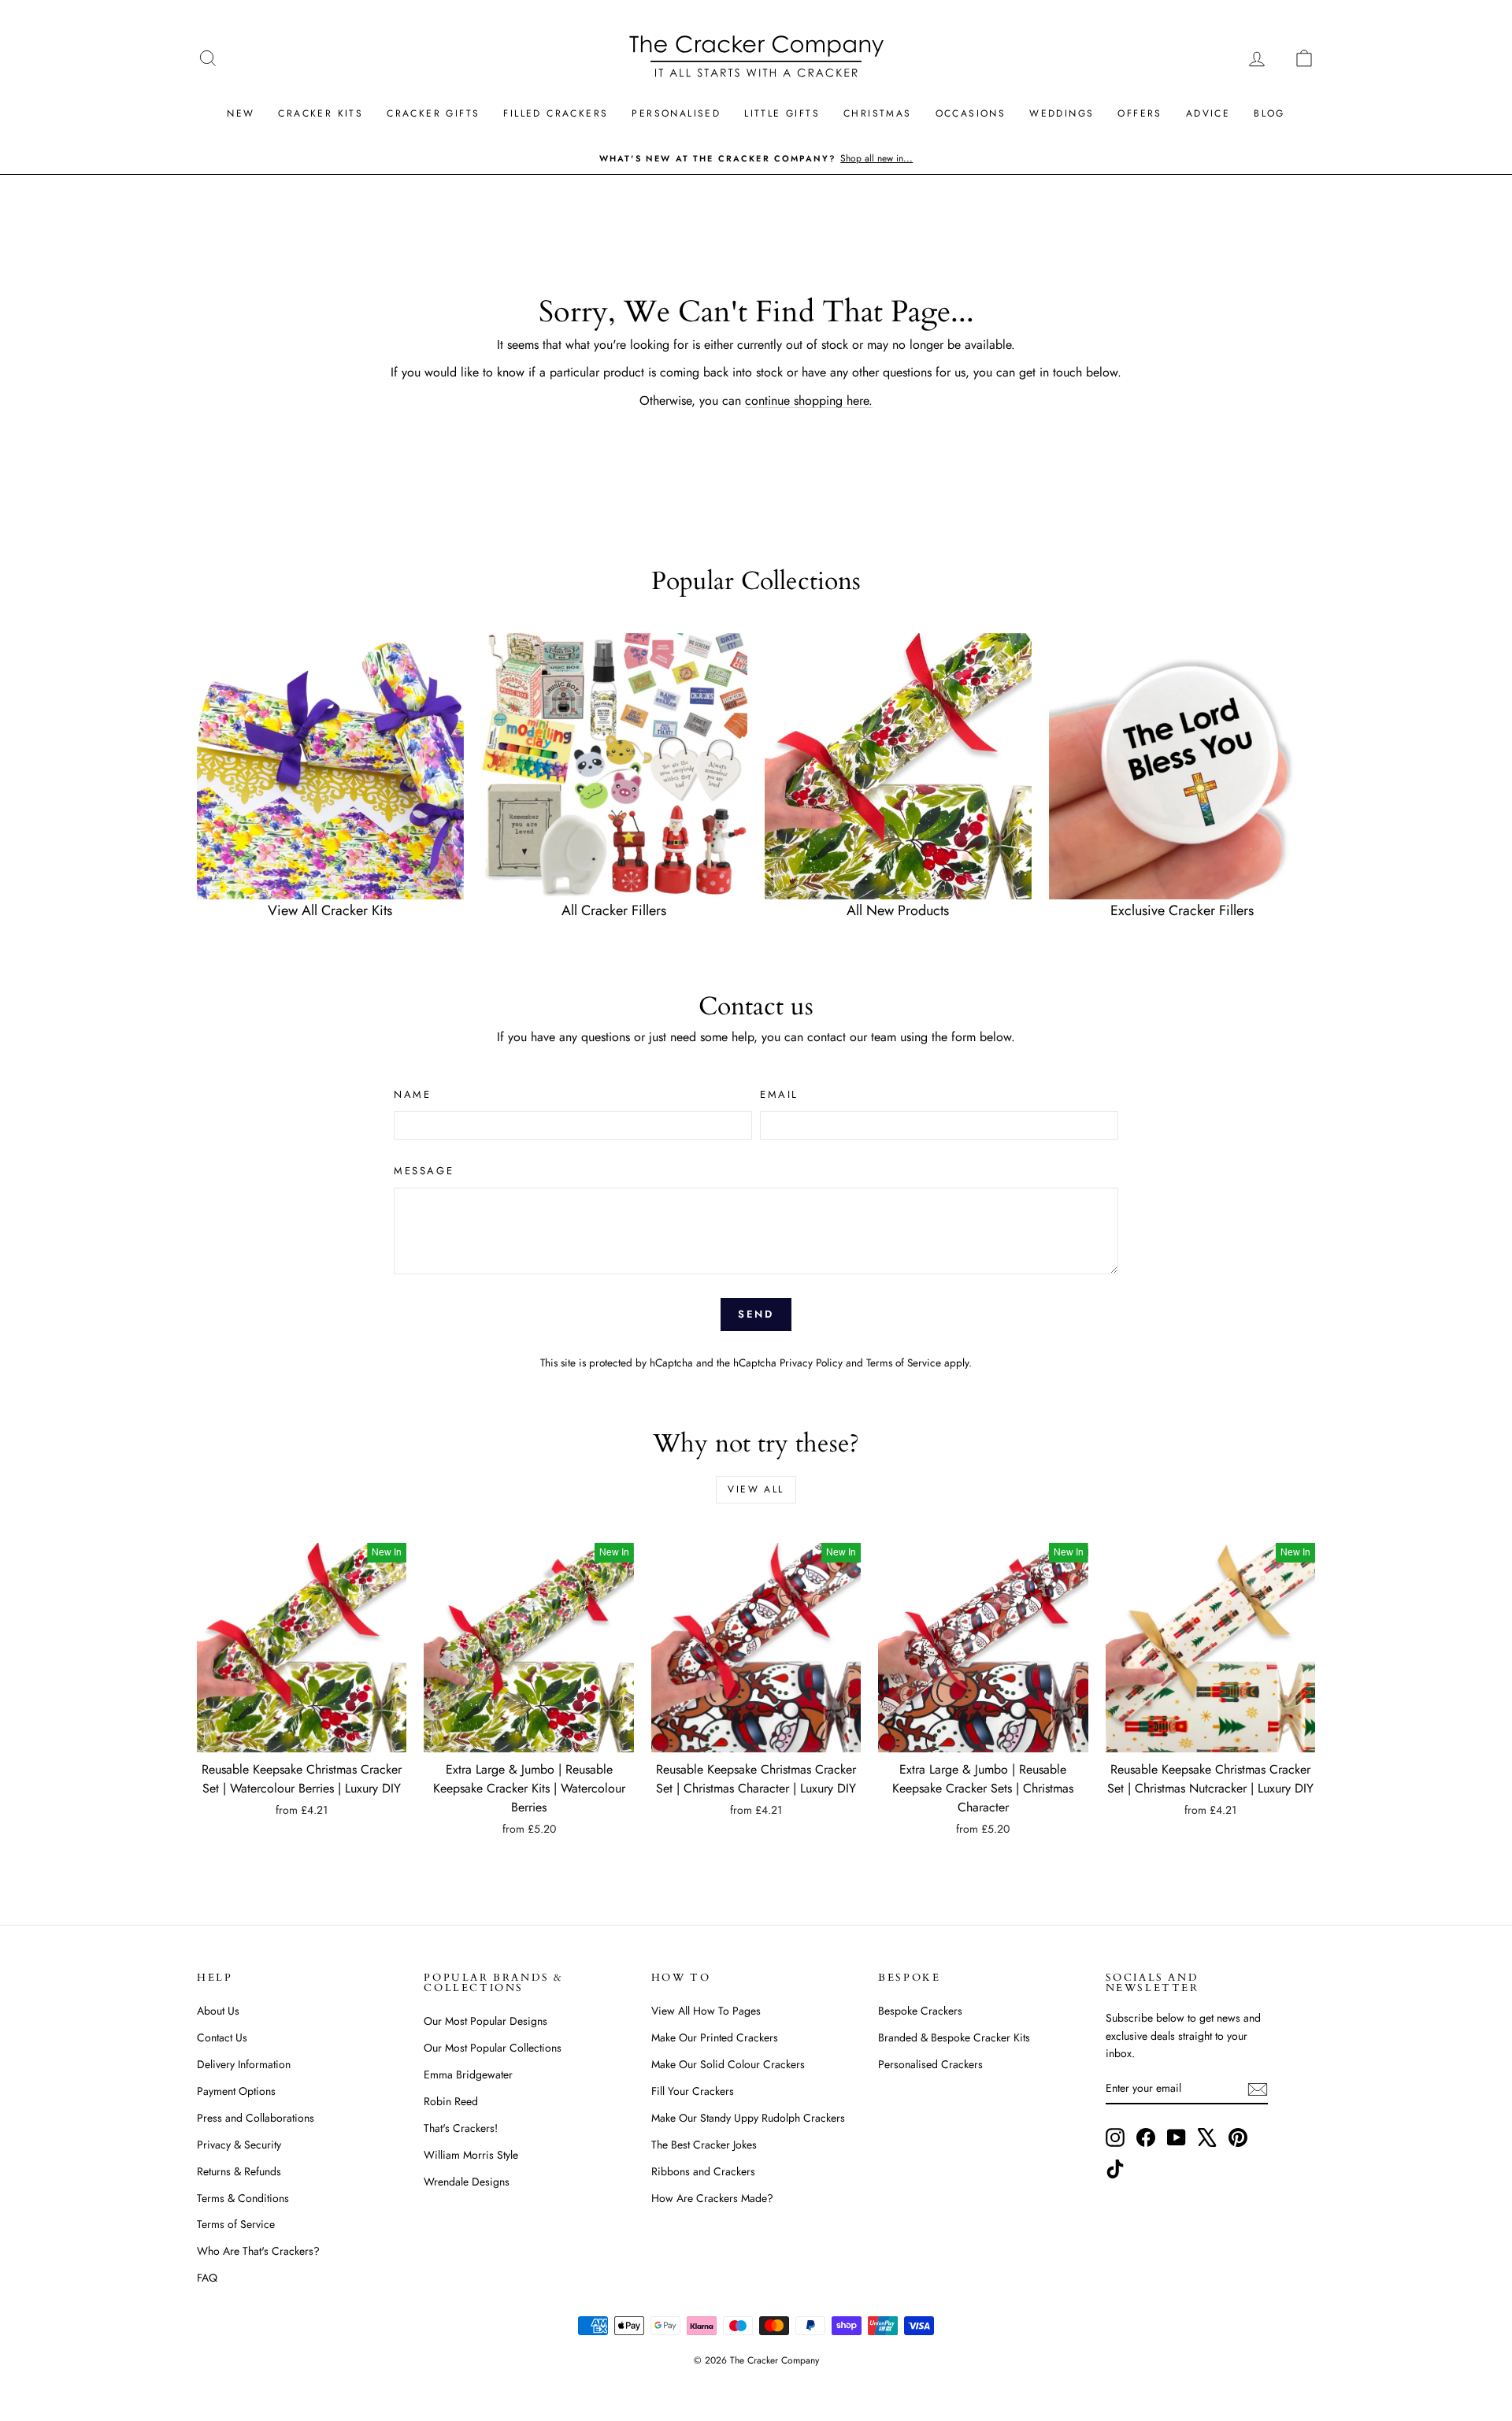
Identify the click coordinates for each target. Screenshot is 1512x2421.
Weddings (1062, 113)
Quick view (302, 1736)
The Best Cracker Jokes (704, 2145)
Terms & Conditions (243, 2198)
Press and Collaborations (256, 2118)
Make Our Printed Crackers (715, 2037)
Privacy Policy (811, 1363)
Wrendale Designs (467, 2182)
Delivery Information (244, 2064)
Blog (1269, 113)
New (241, 113)
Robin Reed (451, 2101)
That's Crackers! (461, 2128)
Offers (1140, 113)
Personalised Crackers (930, 2064)
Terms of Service (904, 1363)
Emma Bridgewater (468, 2074)
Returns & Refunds (239, 2171)
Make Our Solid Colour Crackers (728, 2064)
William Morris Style (471, 2155)
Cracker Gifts (433, 113)
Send (756, 1314)
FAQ (207, 2278)
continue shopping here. (809, 400)
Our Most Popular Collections (493, 2048)
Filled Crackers (556, 113)
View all (756, 1489)
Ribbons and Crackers (703, 2171)
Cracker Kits (321, 113)
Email (779, 1094)
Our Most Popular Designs (485, 2021)
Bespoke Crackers (920, 2011)
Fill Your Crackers (693, 2091)
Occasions (971, 113)
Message (424, 1171)
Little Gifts (782, 113)
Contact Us (222, 2037)
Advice (1208, 113)
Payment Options (236, 2091)
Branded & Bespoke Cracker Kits (954, 2037)
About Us (218, 2011)
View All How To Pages (706, 2011)
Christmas (878, 113)
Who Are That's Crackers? (258, 2251)
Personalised (676, 113)
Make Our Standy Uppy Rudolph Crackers (748, 2118)
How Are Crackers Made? (712, 2198)
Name (412, 1094)
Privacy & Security (239, 2145)
